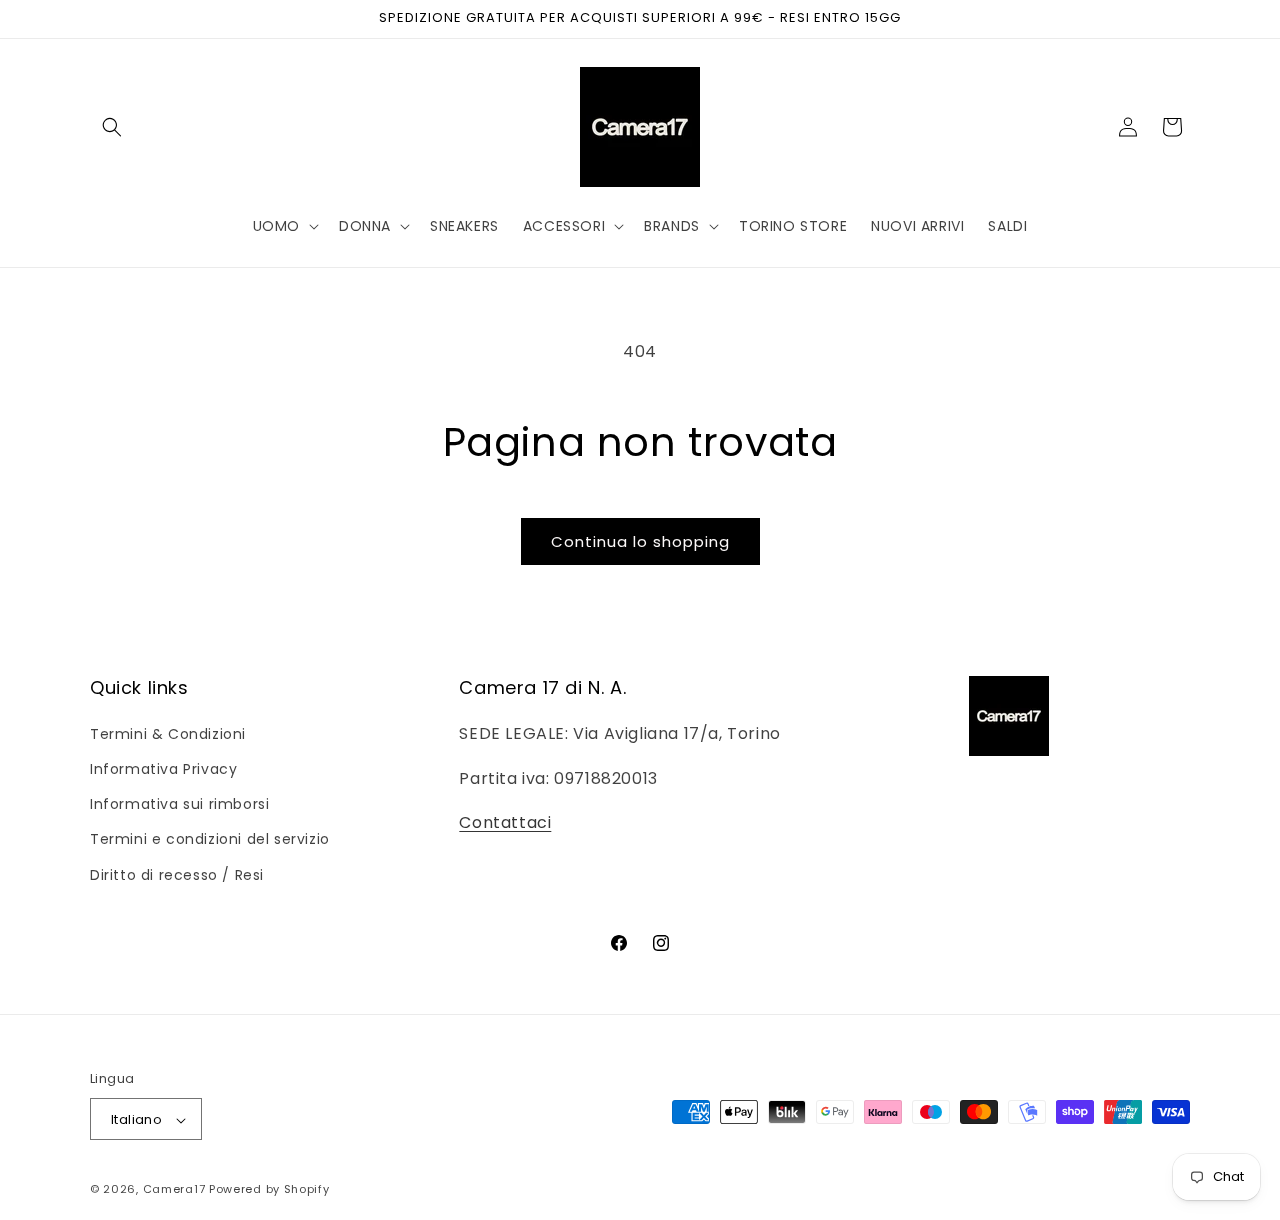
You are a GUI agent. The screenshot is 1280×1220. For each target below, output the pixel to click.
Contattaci (505, 822)
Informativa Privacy (163, 768)
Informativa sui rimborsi (179, 804)
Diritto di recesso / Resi (177, 874)
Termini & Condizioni (168, 733)
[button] (112, 127)
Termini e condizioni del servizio (210, 839)
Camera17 (174, 1190)
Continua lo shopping (640, 541)
